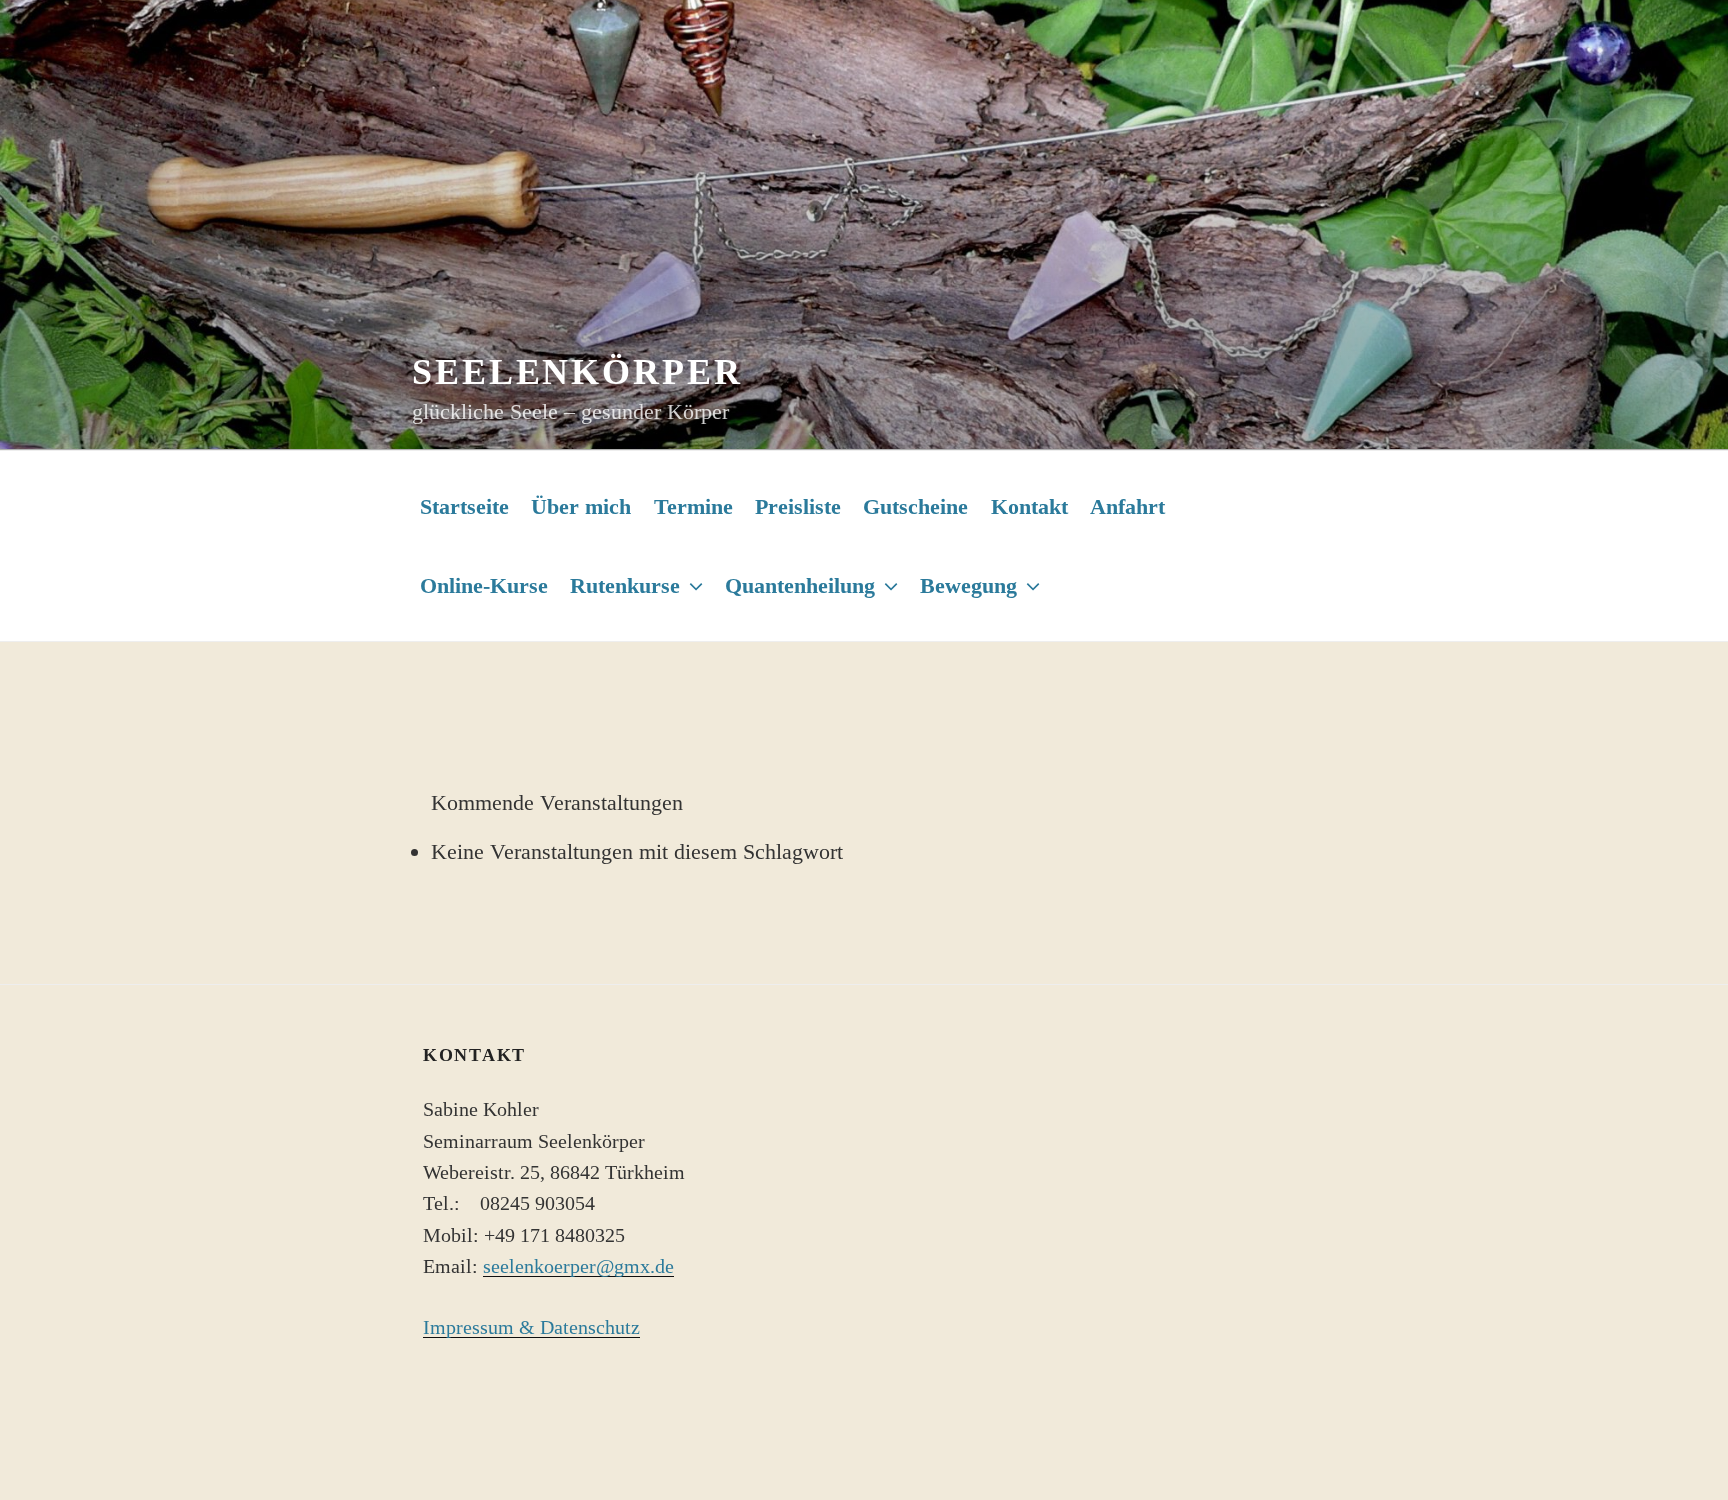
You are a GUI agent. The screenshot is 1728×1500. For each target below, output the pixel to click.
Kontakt (1029, 506)
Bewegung (968, 585)
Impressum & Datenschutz (531, 1327)
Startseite (464, 506)
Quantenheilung (800, 585)
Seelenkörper (577, 372)
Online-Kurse (484, 585)
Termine (693, 506)
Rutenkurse (625, 585)
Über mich (581, 506)
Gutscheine (915, 506)
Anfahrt (1127, 506)
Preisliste (798, 506)
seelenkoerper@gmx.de (578, 1266)
